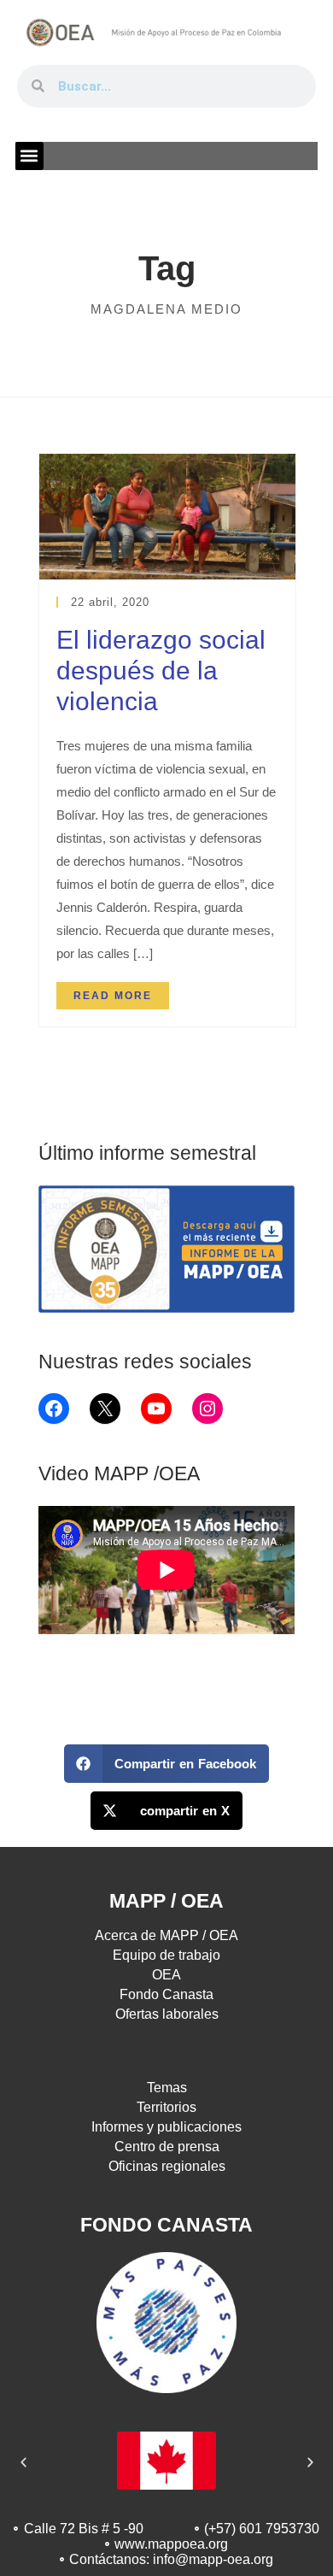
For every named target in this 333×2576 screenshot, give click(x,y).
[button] (29, 156)
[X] (105, 1409)
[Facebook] (54, 1409)
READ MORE (113, 996)
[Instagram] (207, 1409)
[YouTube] (156, 1409)
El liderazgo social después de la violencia (161, 670)
